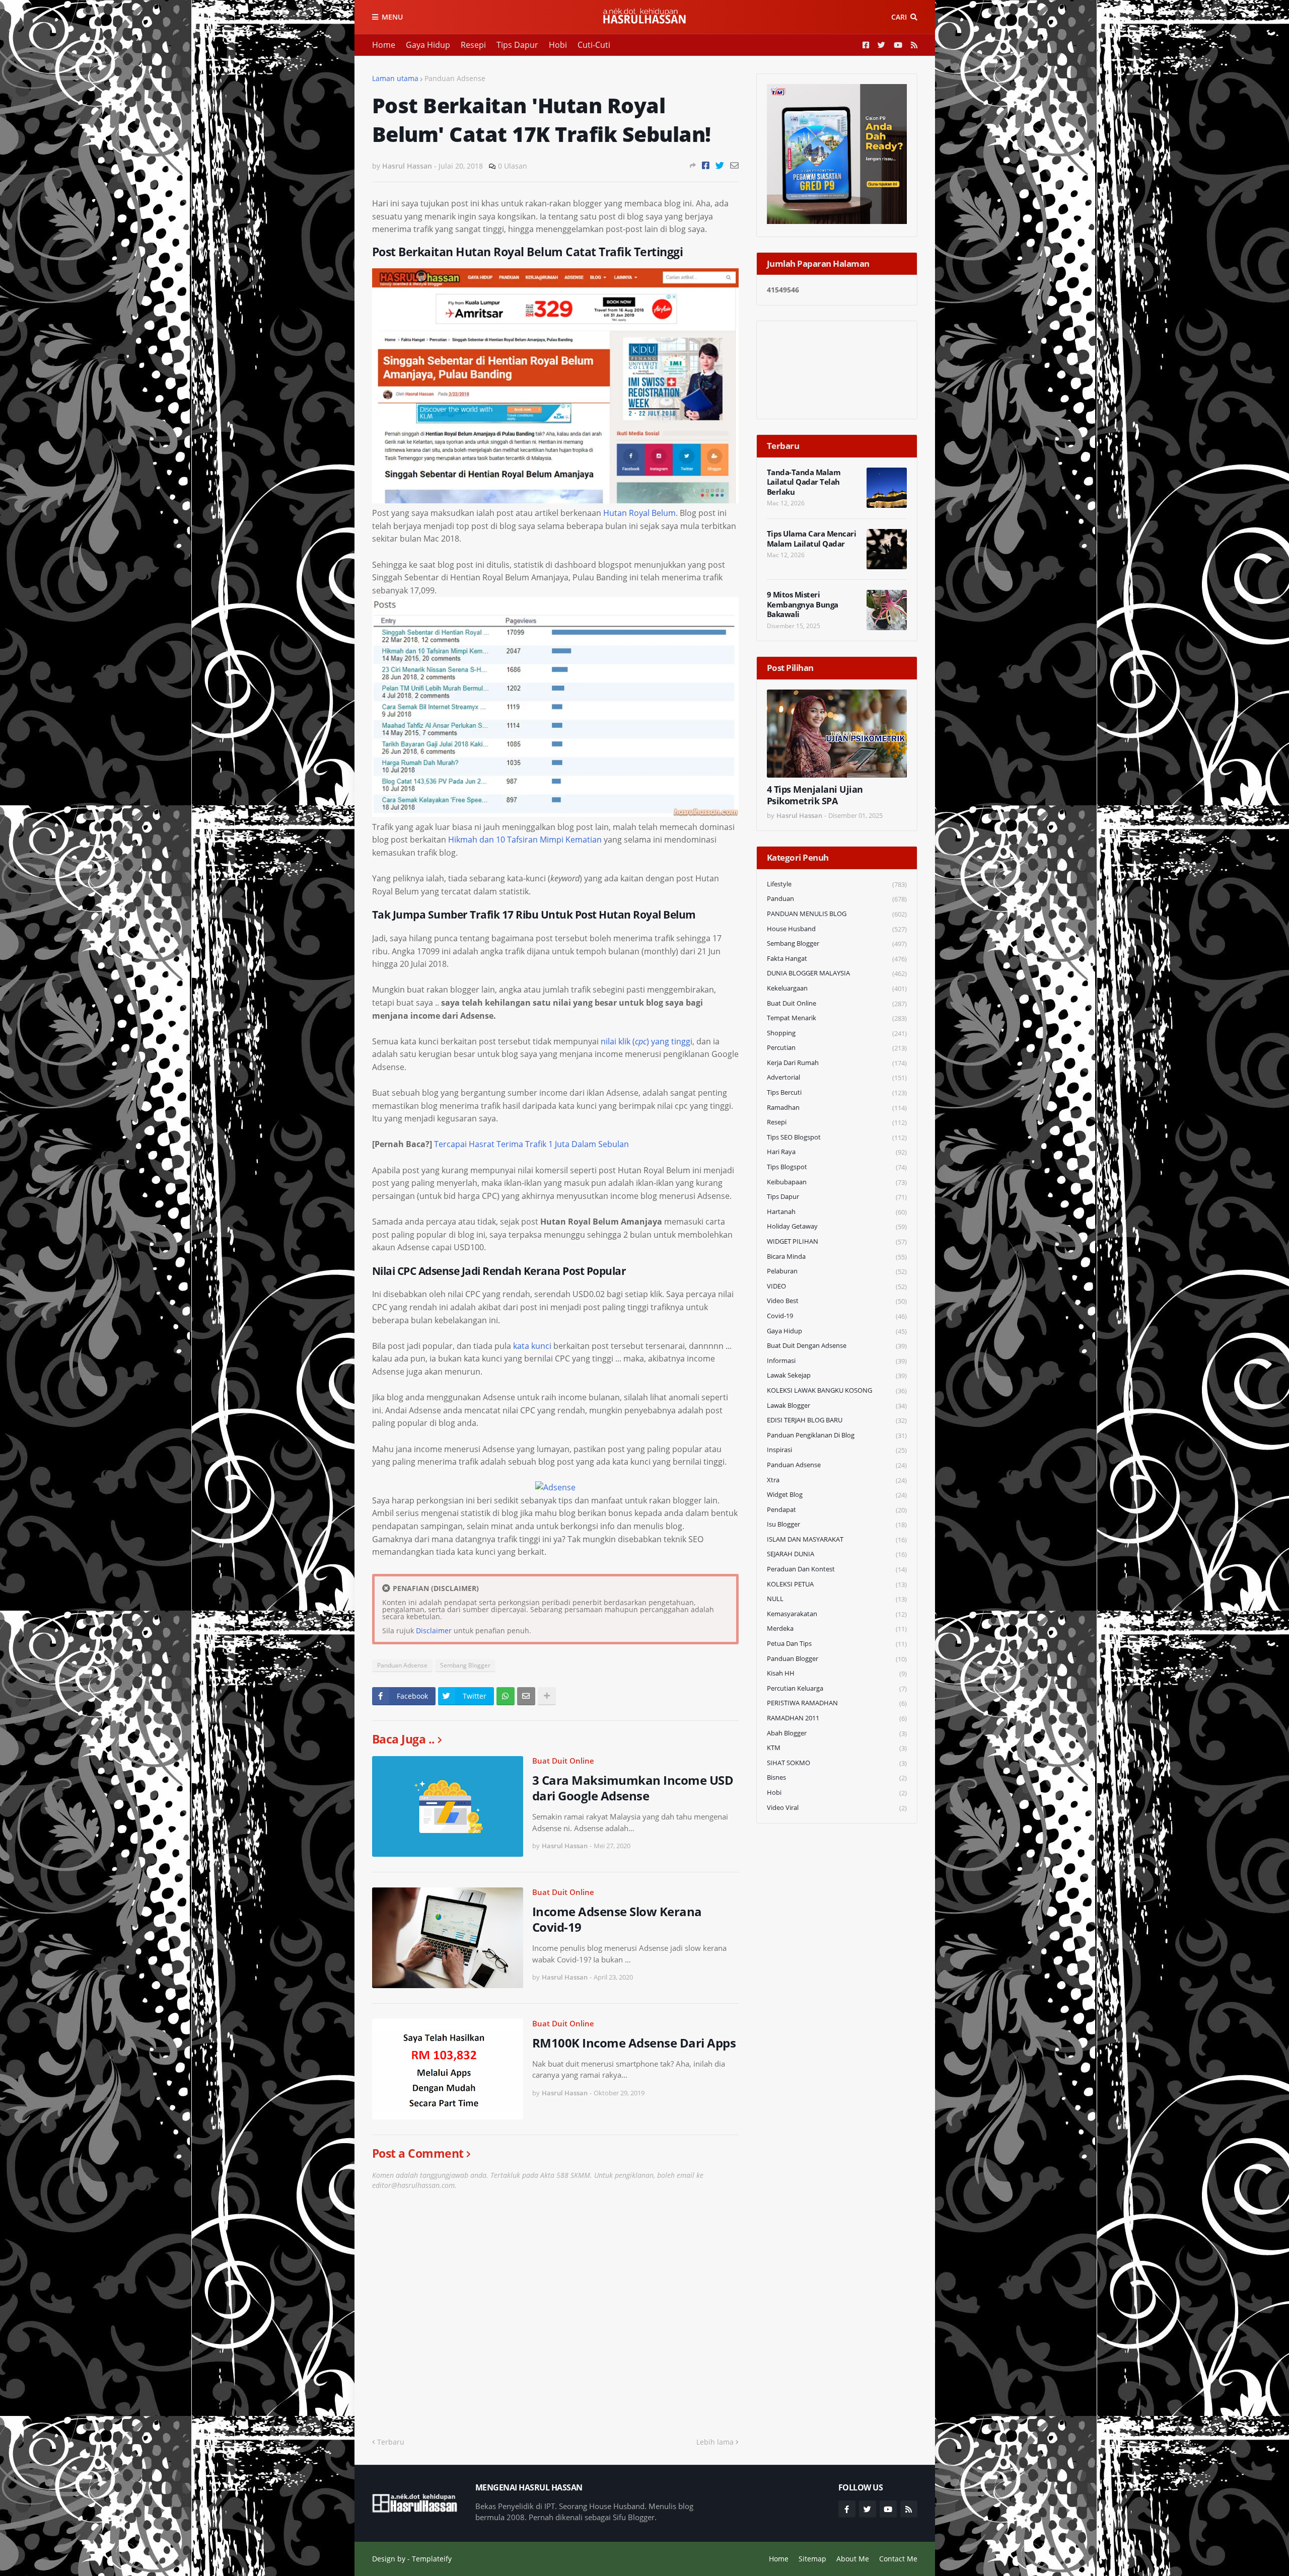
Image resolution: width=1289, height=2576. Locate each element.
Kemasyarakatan (837, 1614)
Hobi (558, 45)
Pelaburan (837, 1271)
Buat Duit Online (563, 1761)
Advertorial (837, 1077)
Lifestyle (837, 884)
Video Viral (837, 1808)
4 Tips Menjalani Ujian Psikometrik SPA (815, 795)
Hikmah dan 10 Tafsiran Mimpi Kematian (525, 840)
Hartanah (837, 1212)
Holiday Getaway (837, 1226)
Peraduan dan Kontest (837, 1569)
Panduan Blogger (837, 1659)
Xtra (837, 1480)
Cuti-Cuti (594, 45)
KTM (837, 1748)
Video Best (837, 1301)
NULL (837, 1599)
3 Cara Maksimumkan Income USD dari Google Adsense (633, 1788)
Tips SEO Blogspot (837, 1137)
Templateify (432, 2559)
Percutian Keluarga (837, 1688)
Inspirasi (837, 1450)
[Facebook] (706, 165)
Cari (899, 17)
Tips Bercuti (837, 1092)
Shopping (837, 1033)
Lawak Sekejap (837, 1375)
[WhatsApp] (506, 1696)
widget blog (837, 1495)
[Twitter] (720, 165)
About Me (853, 2559)
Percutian (837, 1048)
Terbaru (391, 2442)
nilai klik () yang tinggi (647, 1041)
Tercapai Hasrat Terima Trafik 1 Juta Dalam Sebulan (531, 1144)
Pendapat (837, 1510)
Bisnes (837, 1777)
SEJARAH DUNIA (837, 1554)
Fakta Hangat (837, 959)
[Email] (734, 165)
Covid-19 (837, 1316)
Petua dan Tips (837, 1644)
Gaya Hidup (428, 45)
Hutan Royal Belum (639, 513)
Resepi (473, 45)
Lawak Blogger (837, 1406)
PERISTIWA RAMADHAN (837, 1703)
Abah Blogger (837, 1733)
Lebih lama (715, 2442)
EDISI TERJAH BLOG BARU (837, 1420)
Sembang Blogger (465, 1665)
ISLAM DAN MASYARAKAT (837, 1539)
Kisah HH (837, 1673)
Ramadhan (837, 1108)
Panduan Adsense (455, 78)
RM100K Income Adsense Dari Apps (634, 2043)
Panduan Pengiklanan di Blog (837, 1435)
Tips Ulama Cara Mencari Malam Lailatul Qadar (812, 539)
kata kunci (532, 1346)
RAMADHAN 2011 (837, 1718)
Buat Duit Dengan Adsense (837, 1346)
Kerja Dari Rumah (837, 1063)
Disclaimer (434, 1631)
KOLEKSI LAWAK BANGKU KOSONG (837, 1390)
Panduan (837, 899)
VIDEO (837, 1286)
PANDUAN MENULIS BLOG (837, 914)
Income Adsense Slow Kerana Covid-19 (617, 1919)
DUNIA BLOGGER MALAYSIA (837, 973)
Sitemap (812, 2559)
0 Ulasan (513, 166)
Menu (392, 17)
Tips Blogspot (837, 1167)
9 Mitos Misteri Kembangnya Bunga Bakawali (803, 604)
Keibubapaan (837, 1182)
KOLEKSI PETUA (837, 1584)
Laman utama (395, 78)
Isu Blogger (837, 1524)
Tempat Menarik (837, 1018)
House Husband (837, 929)
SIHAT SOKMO (837, 1763)
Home (384, 45)
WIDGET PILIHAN (837, 1241)
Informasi (837, 1361)
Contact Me (898, 2559)
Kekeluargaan (837, 988)
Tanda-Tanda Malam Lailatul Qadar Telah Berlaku (804, 482)
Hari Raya (837, 1152)
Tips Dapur (517, 45)
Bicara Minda (837, 1257)
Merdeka (837, 1628)
